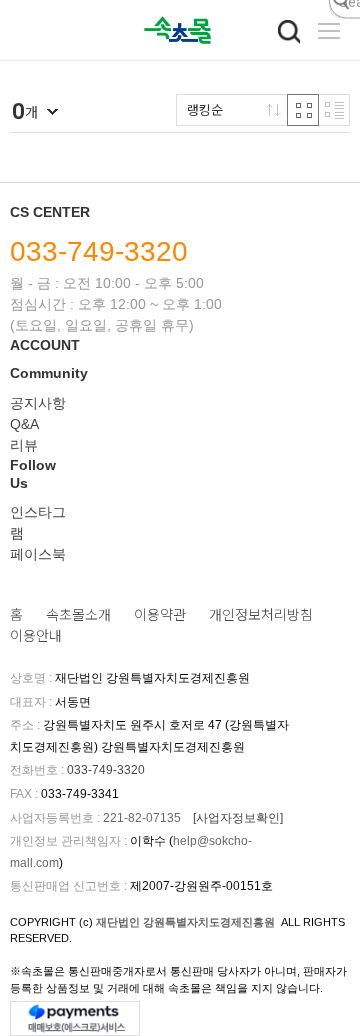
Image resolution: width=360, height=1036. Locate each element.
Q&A (24, 424)
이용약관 (160, 615)
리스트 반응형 (334, 110)
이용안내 (36, 636)
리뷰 (24, 445)
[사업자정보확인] (238, 818)
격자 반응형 (303, 110)
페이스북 (38, 554)
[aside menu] (329, 31)
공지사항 (38, 403)
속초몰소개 (78, 615)
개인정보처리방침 (261, 615)
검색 (289, 32)
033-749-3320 (99, 251)
